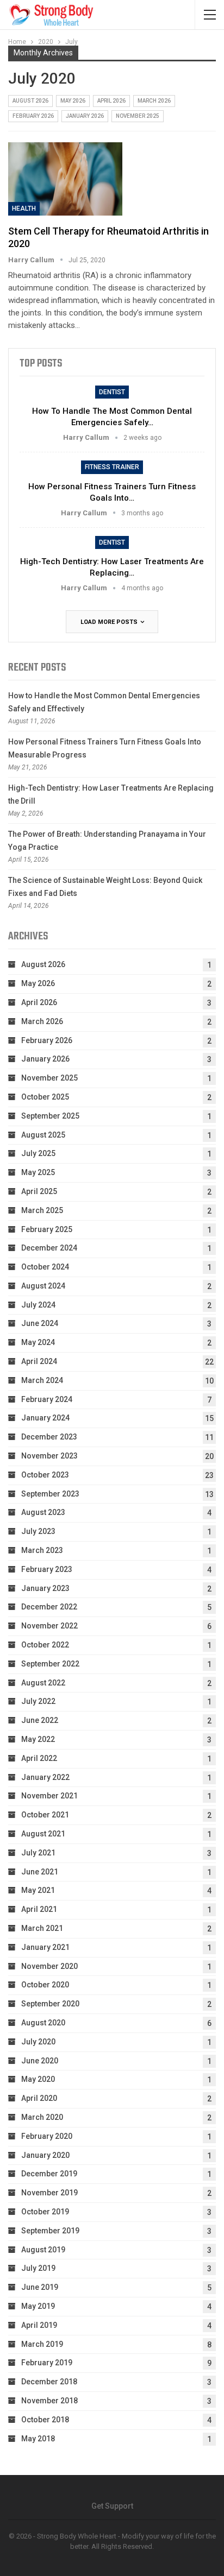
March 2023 (42, 1550)
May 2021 (38, 1890)
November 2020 (49, 1966)
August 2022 (43, 1683)
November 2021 (49, 1796)
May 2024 (38, 1342)
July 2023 (38, 1531)
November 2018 (49, 2401)
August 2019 (43, 2250)
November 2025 (138, 116)
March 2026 (154, 101)
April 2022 (39, 1758)
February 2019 (47, 2363)
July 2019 (38, 2268)
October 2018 (45, 2420)
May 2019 (38, 2306)
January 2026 (85, 116)
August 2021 (43, 1834)
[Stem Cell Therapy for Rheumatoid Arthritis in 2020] (65, 179)
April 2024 (39, 1361)
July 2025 (38, 1153)
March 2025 (42, 1210)
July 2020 (38, 2042)
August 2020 (43, 2023)
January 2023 (45, 1588)
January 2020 (45, 2155)
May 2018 (38, 2439)
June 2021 (40, 1872)
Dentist (112, 392)
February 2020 (47, 2136)
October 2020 (45, 1985)
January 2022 (45, 1777)
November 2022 (49, 1626)
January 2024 (45, 1418)
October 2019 (45, 2212)
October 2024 (45, 1267)
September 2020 (50, 2004)
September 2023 (50, 1494)
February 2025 (47, 1229)
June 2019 (40, 2287)
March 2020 (42, 2117)
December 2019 (49, 2174)
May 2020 (38, 2079)
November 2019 (49, 2193)
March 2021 (42, 1928)
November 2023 (49, 1456)
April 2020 (39, 2098)
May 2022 (38, 1739)
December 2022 (49, 1607)
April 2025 (39, 1191)
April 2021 (39, 1909)
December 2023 (49, 1437)
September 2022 (50, 1664)
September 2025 (50, 1116)
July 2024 (38, 1305)
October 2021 (45, 1815)
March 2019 (42, 2344)
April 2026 (111, 101)
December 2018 (49, 2382)
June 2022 (40, 1720)
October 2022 (45, 1645)
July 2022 (38, 1701)
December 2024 (49, 1248)
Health (24, 209)
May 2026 (73, 101)
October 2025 (45, 1097)
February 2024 (47, 1399)
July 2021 (38, 1853)
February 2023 (47, 1569)
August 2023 (43, 1512)
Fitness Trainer (112, 467)
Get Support (112, 2506)
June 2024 (40, 1323)
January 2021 (45, 1947)
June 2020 (40, 2061)
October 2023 (45, 1475)
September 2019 (50, 2231)
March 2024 (42, 1380)
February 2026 (33, 116)
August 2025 (43, 1135)
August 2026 (30, 101)
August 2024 (43, 1286)
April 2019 (39, 2325)
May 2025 (38, 1172)
